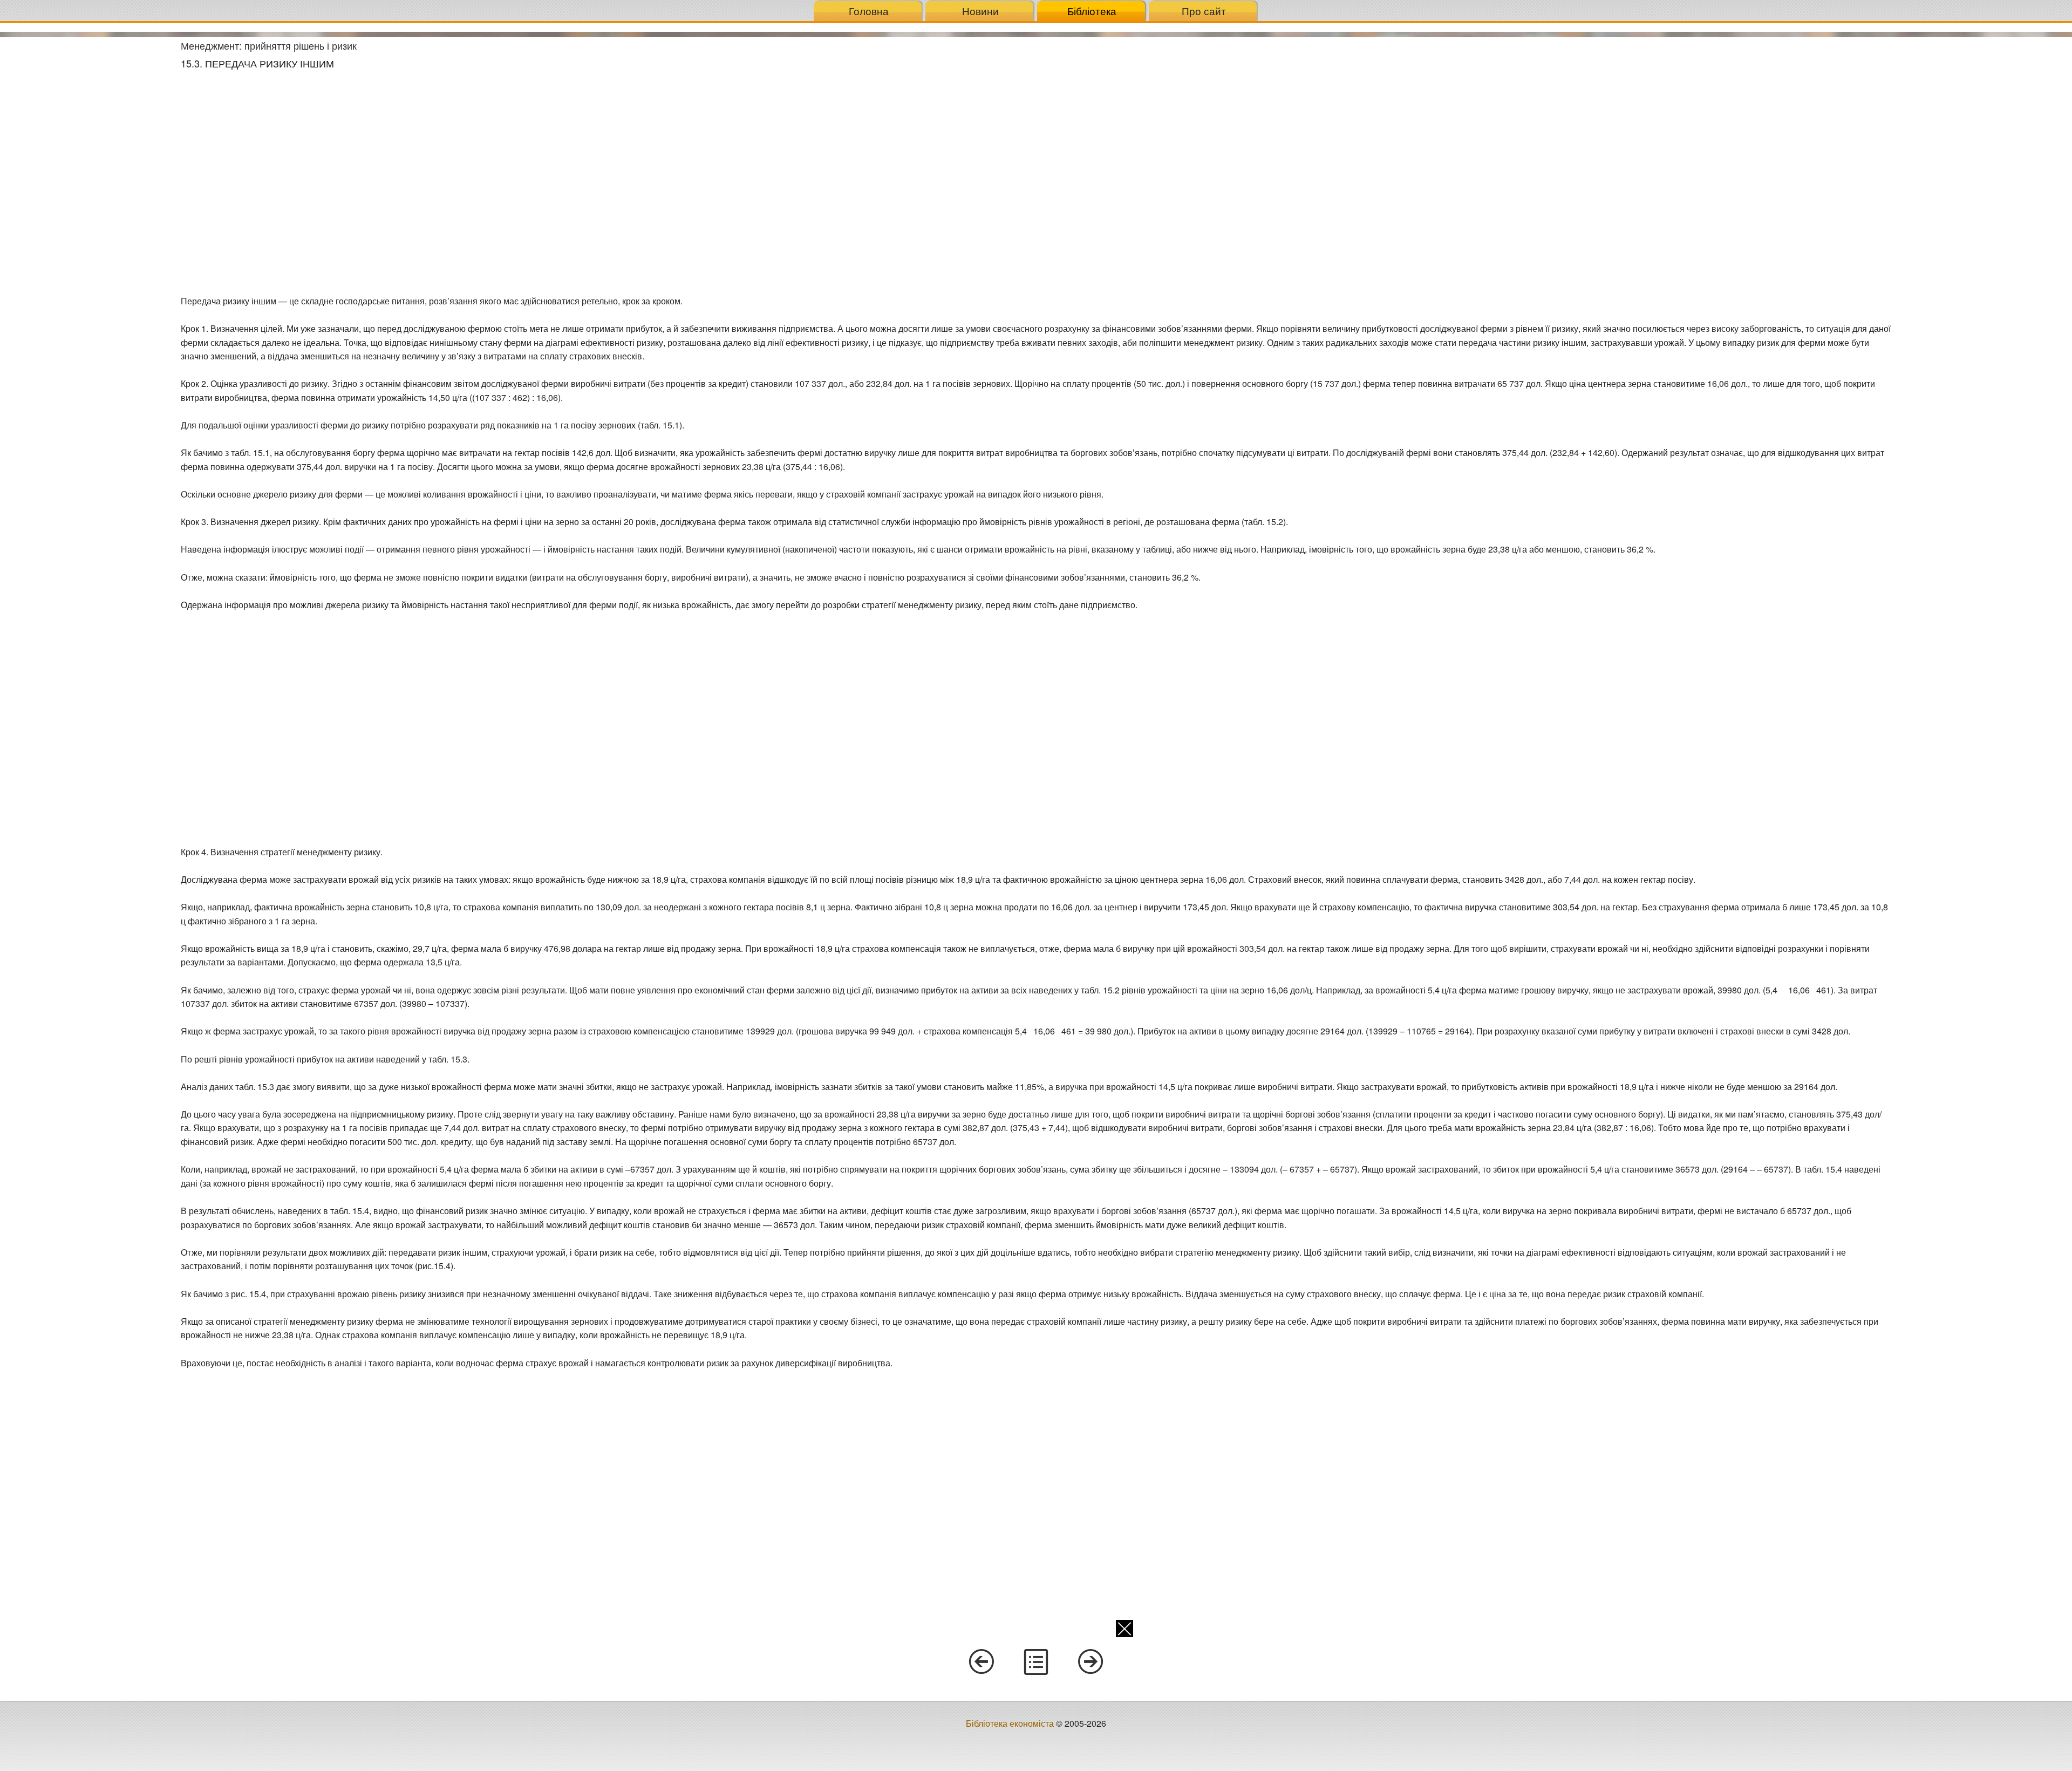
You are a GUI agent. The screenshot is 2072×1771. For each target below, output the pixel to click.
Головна (869, 11)
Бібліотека (1092, 11)
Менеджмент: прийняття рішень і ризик (269, 45)
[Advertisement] (86, 199)
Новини (980, 11)
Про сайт (1204, 11)
